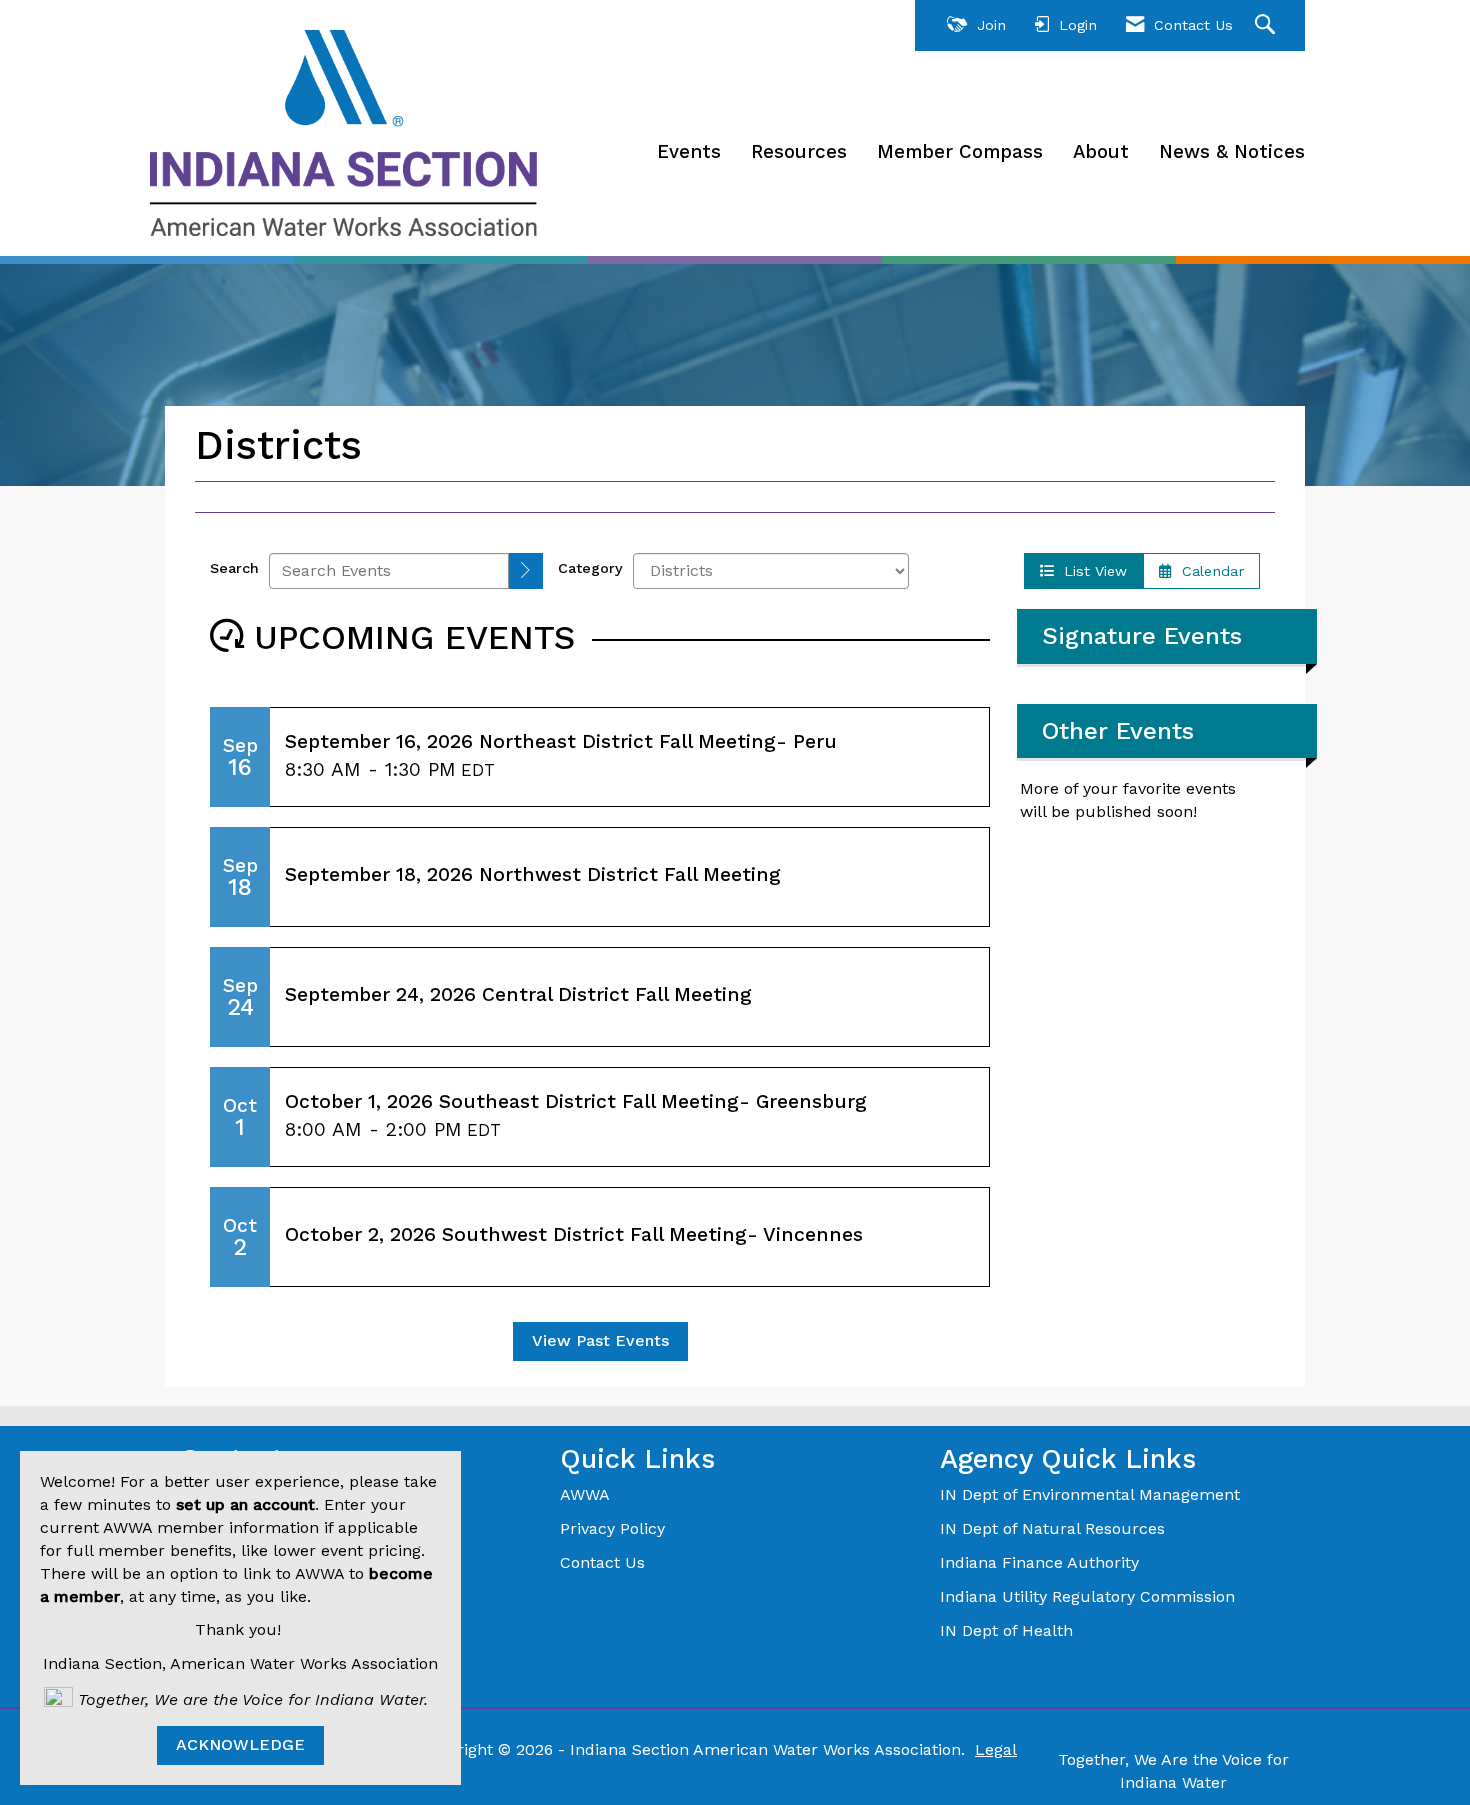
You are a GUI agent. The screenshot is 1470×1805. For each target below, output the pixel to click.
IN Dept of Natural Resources (1052, 1528)
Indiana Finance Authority (1039, 1562)
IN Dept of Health (1009, 1630)
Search (234, 568)
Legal (996, 1749)
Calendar (1208, 571)
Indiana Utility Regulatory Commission (1087, 1596)
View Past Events (600, 1340)
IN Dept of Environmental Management (1092, 1494)
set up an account (245, 1504)
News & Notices (1232, 152)
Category (590, 568)
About (1101, 152)
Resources (799, 152)
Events (689, 152)
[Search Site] (1267, 25)
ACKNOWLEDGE (240, 1744)
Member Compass (960, 152)
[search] (526, 571)
